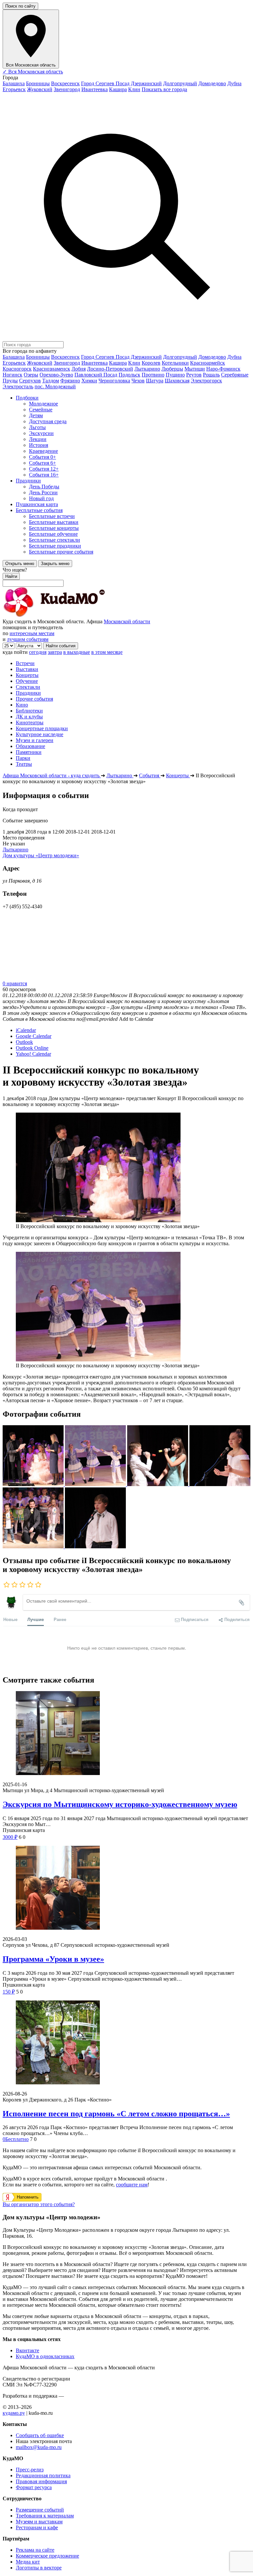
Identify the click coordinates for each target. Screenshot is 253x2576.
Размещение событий (40, 2510)
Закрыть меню (55, 564)
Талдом (51, 381)
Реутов (194, 375)
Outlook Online (32, 1048)
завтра (55, 652)
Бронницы (38, 83)
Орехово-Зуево (56, 375)
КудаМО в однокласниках (45, 2356)
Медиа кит (28, 2562)
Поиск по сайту (20, 6)
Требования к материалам (45, 2516)
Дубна (234, 83)
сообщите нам (132, 2185)
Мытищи (195, 369)
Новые (10, 1619)
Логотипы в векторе (39, 2568)
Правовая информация (41, 2481)
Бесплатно (16, 2139)
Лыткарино (147, 369)
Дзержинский (146, 83)
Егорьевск (14, 89)
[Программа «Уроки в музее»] (126, 1888)
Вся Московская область (33, 72)
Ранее (60, 1619)
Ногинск (13, 375)
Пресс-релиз (30, 2470)
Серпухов (30, 381)
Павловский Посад (96, 375)
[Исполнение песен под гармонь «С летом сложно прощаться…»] (126, 2043)
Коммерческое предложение (47, 2556)
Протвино (153, 375)
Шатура (155, 381)
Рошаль (211, 375)
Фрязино (70, 381)
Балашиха (14, 83)
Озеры (31, 375)
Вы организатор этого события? (39, 2204)
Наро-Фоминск (223, 369)
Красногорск (17, 369)
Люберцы (172, 369)
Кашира (118, 89)
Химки (89, 381)
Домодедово (212, 83)
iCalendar (26, 1030)
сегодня (38, 652)
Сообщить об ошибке (40, 2435)
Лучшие (36, 1619)
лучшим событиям (28, 639)
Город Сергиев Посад (105, 83)
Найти (11, 576)
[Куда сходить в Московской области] (75, 616)
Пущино (175, 375)
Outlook (24, 1042)
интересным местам (32, 633)
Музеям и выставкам (39, 2522)
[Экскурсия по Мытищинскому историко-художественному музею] (126, 1734)
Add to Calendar (136, 1019)
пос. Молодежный (55, 386)
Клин (134, 89)
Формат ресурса (34, 2487)
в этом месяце (107, 652)
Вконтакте (28, 2350)
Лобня (79, 369)
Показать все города (164, 89)
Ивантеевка (95, 89)
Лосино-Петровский (110, 369)
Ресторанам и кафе (37, 2527)
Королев (151, 363)
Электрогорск (206, 381)
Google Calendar (34, 1036)
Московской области (127, 621)
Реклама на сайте (35, 2550)
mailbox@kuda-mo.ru (39, 2447)
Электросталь (18, 386)
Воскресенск (65, 83)
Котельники (175, 363)
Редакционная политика (43, 2475)
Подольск (129, 375)
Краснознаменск (52, 369)
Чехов (138, 381)
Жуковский (40, 89)
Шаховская (177, 381)
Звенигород (67, 89)
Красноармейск (208, 363)
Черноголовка (114, 381)
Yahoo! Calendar (33, 1054)
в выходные (77, 652)
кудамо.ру (14, 2413)
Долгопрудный (180, 83)
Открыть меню (20, 564)
